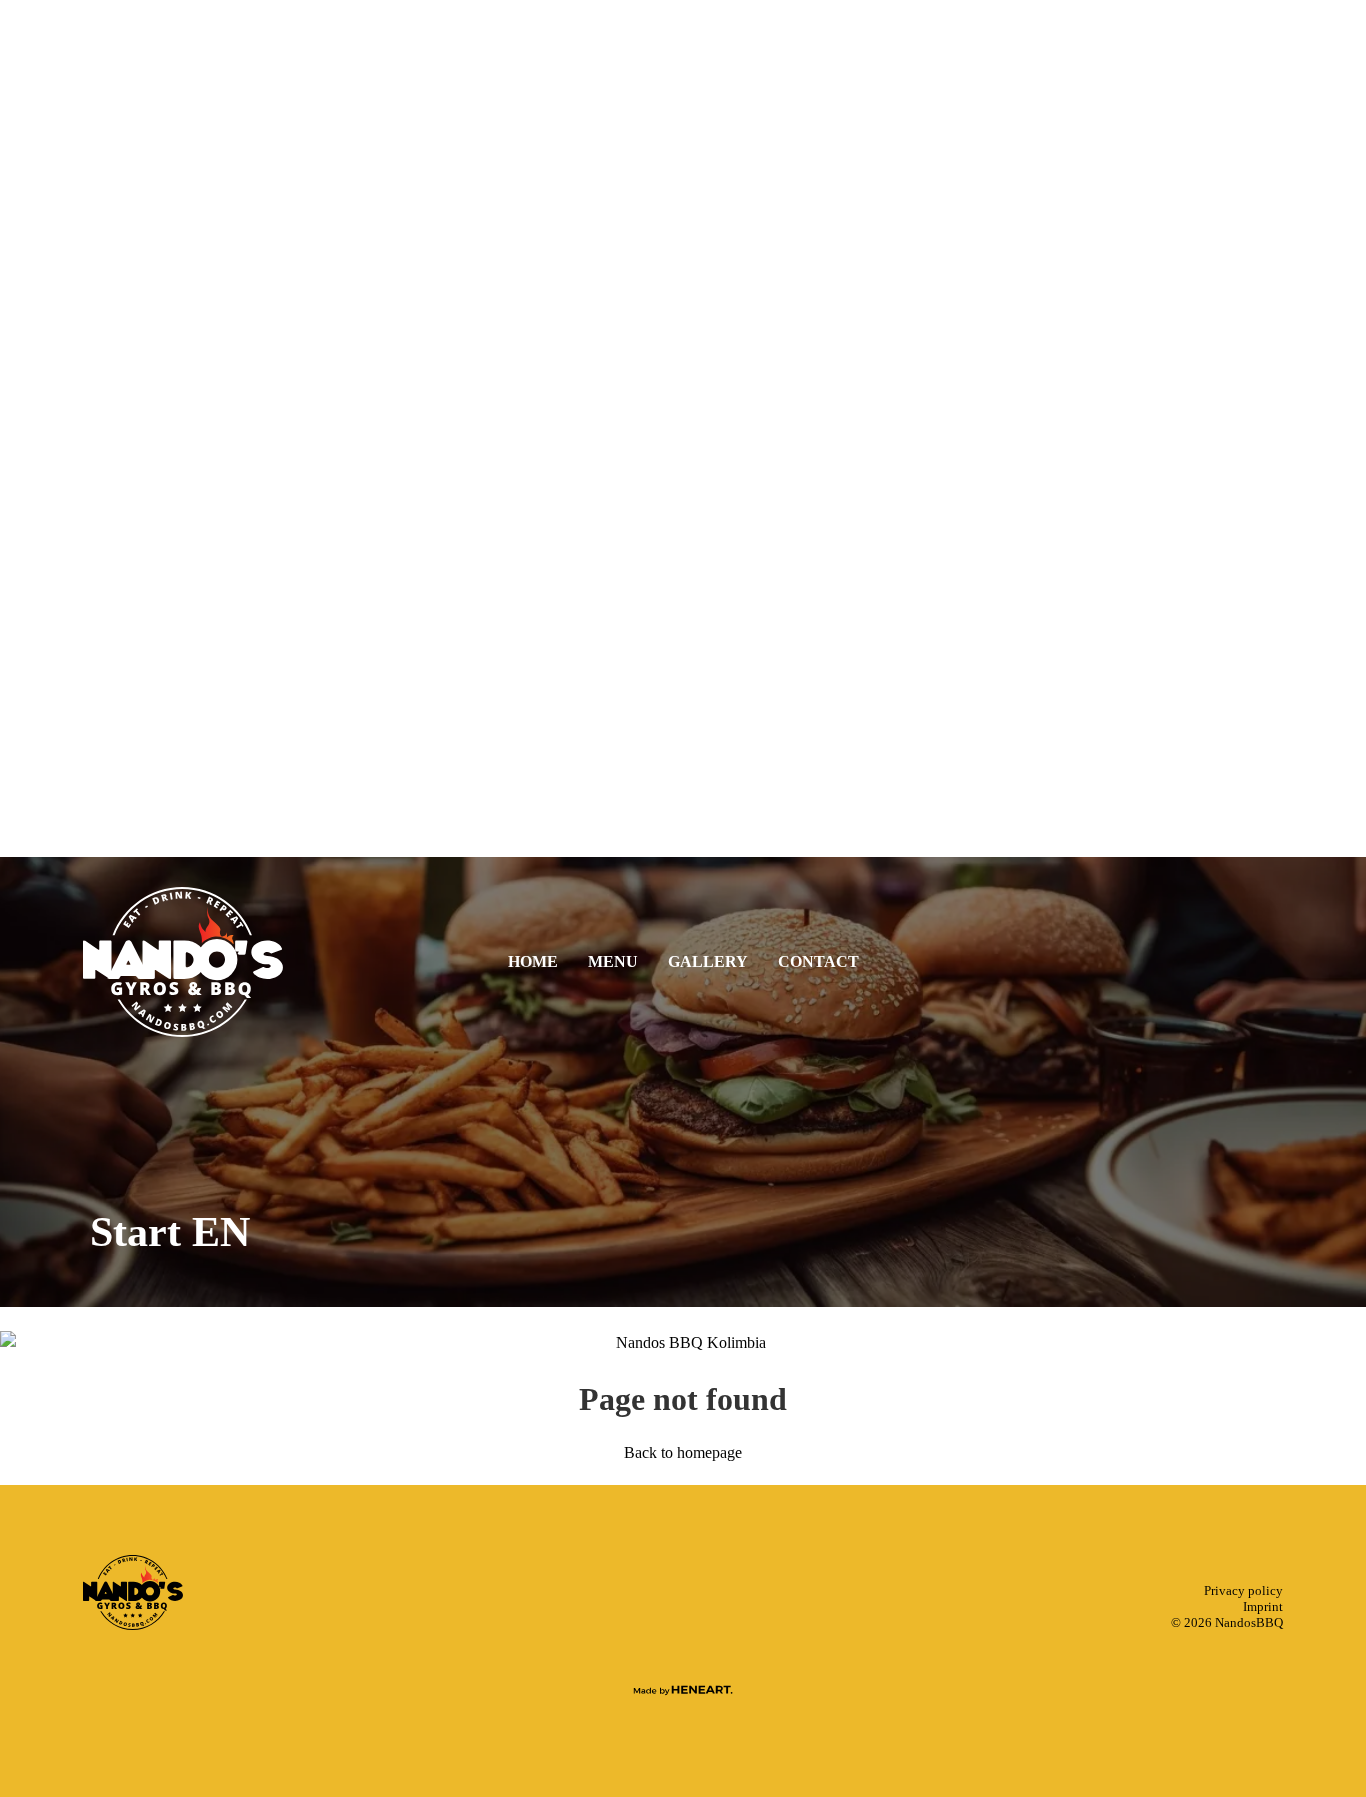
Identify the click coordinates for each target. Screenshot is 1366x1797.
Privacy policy (1243, 1591)
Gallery (1005, 434)
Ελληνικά (1004, 664)
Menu (1004, 376)
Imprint (1263, 1607)
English (1005, 640)
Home (1004, 318)
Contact (1004, 492)
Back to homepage (683, 1452)
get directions (1005, 608)
